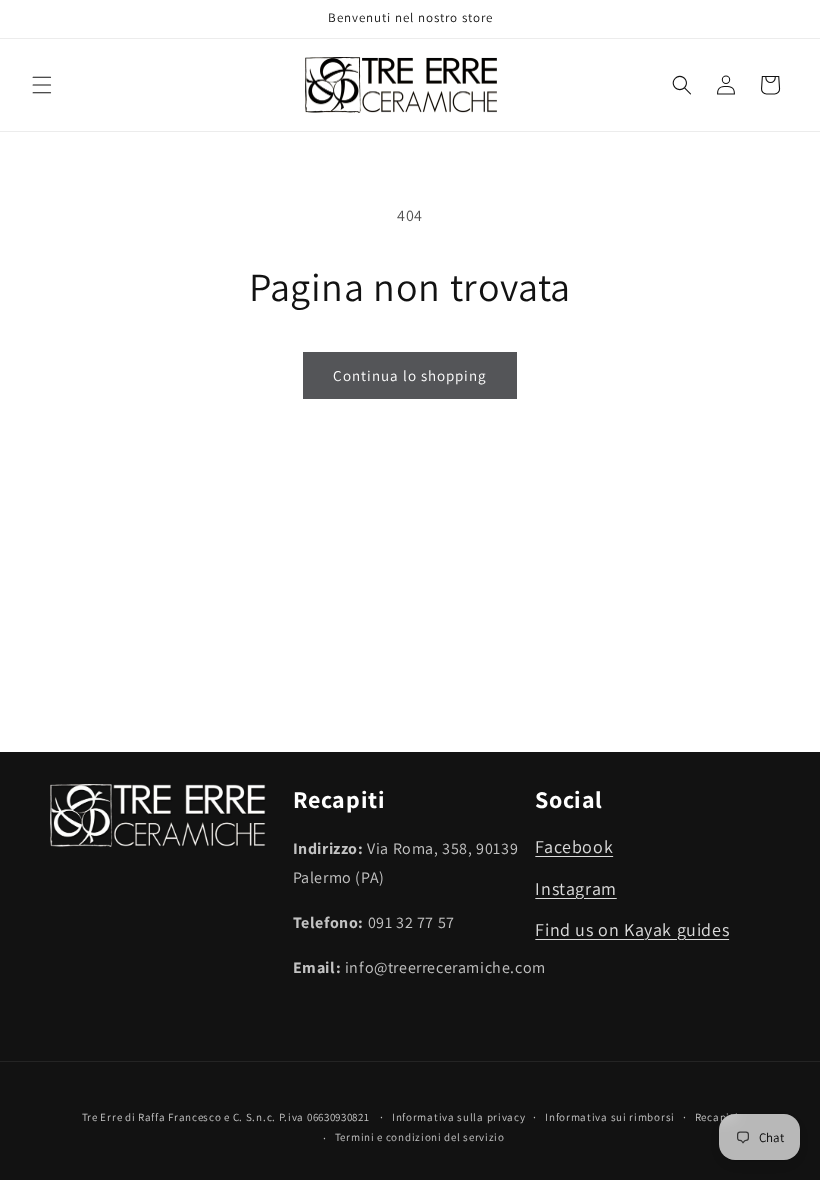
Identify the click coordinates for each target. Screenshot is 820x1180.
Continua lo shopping (410, 375)
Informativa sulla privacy (459, 1117)
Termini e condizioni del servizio (420, 1137)
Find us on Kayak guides (632, 929)
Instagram (575, 888)
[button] (42, 85)
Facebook (574, 846)
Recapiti (717, 1117)
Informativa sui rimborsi (610, 1117)
